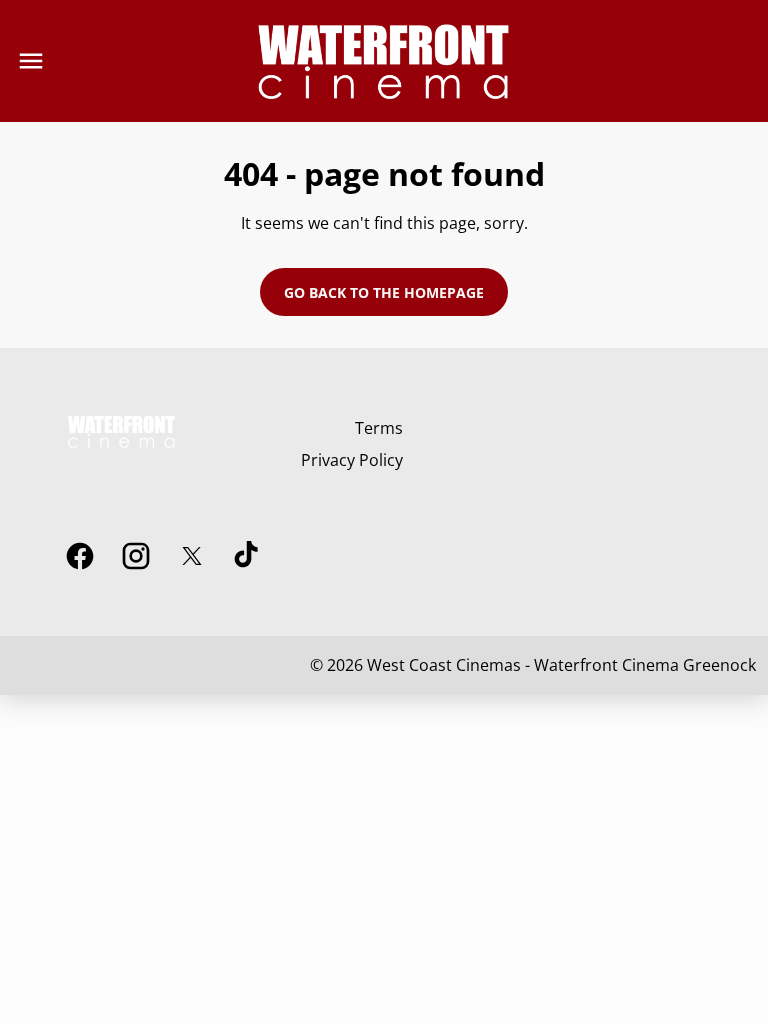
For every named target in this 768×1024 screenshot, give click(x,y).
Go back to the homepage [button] (384, 292)
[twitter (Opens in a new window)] (192, 556)
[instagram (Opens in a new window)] (136, 556)
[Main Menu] (31, 61)
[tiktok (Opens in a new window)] (248, 556)
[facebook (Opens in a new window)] (80, 556)
